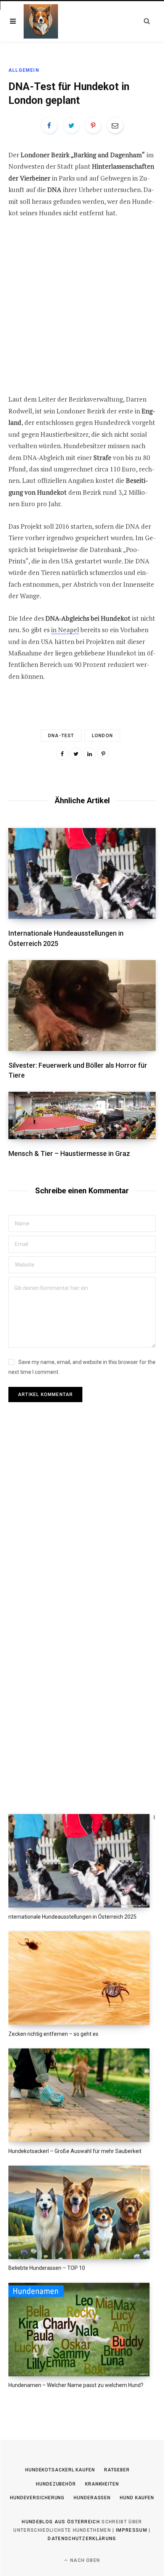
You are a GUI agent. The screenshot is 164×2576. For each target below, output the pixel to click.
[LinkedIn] (90, 754)
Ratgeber (117, 2470)
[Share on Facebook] (49, 125)
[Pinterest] (93, 125)
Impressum (132, 2530)
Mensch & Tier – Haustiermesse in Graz (69, 1153)
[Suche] (147, 21)
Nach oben (84, 2560)
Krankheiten (102, 2484)
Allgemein (24, 70)
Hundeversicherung (37, 2498)
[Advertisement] (82, 312)
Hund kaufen (137, 2498)
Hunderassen (92, 2498)
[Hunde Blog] (41, 21)
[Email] (115, 125)
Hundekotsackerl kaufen (60, 2470)
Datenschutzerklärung (82, 2539)
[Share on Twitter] (71, 125)
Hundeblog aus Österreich (61, 2522)
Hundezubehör (56, 2484)
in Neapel (65, 630)
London (102, 736)
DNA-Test (61, 736)
